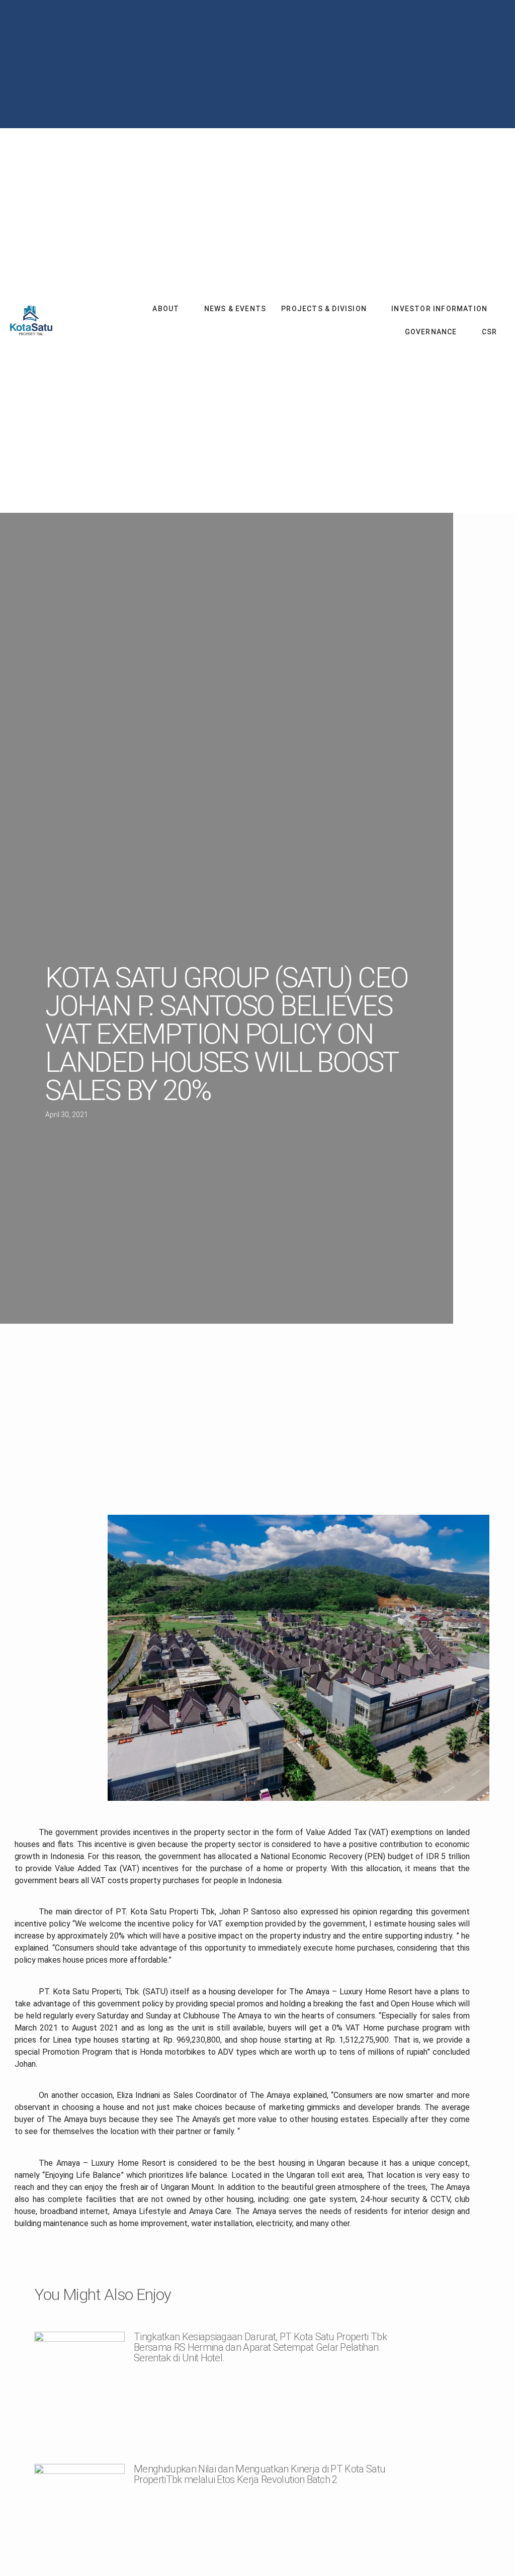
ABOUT (166, 310)
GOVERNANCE (431, 333)
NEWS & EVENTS (235, 310)
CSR (490, 333)
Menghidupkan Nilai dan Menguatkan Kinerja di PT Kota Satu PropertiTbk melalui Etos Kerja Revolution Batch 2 (260, 2477)
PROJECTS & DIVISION (324, 310)
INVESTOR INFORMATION (439, 310)
